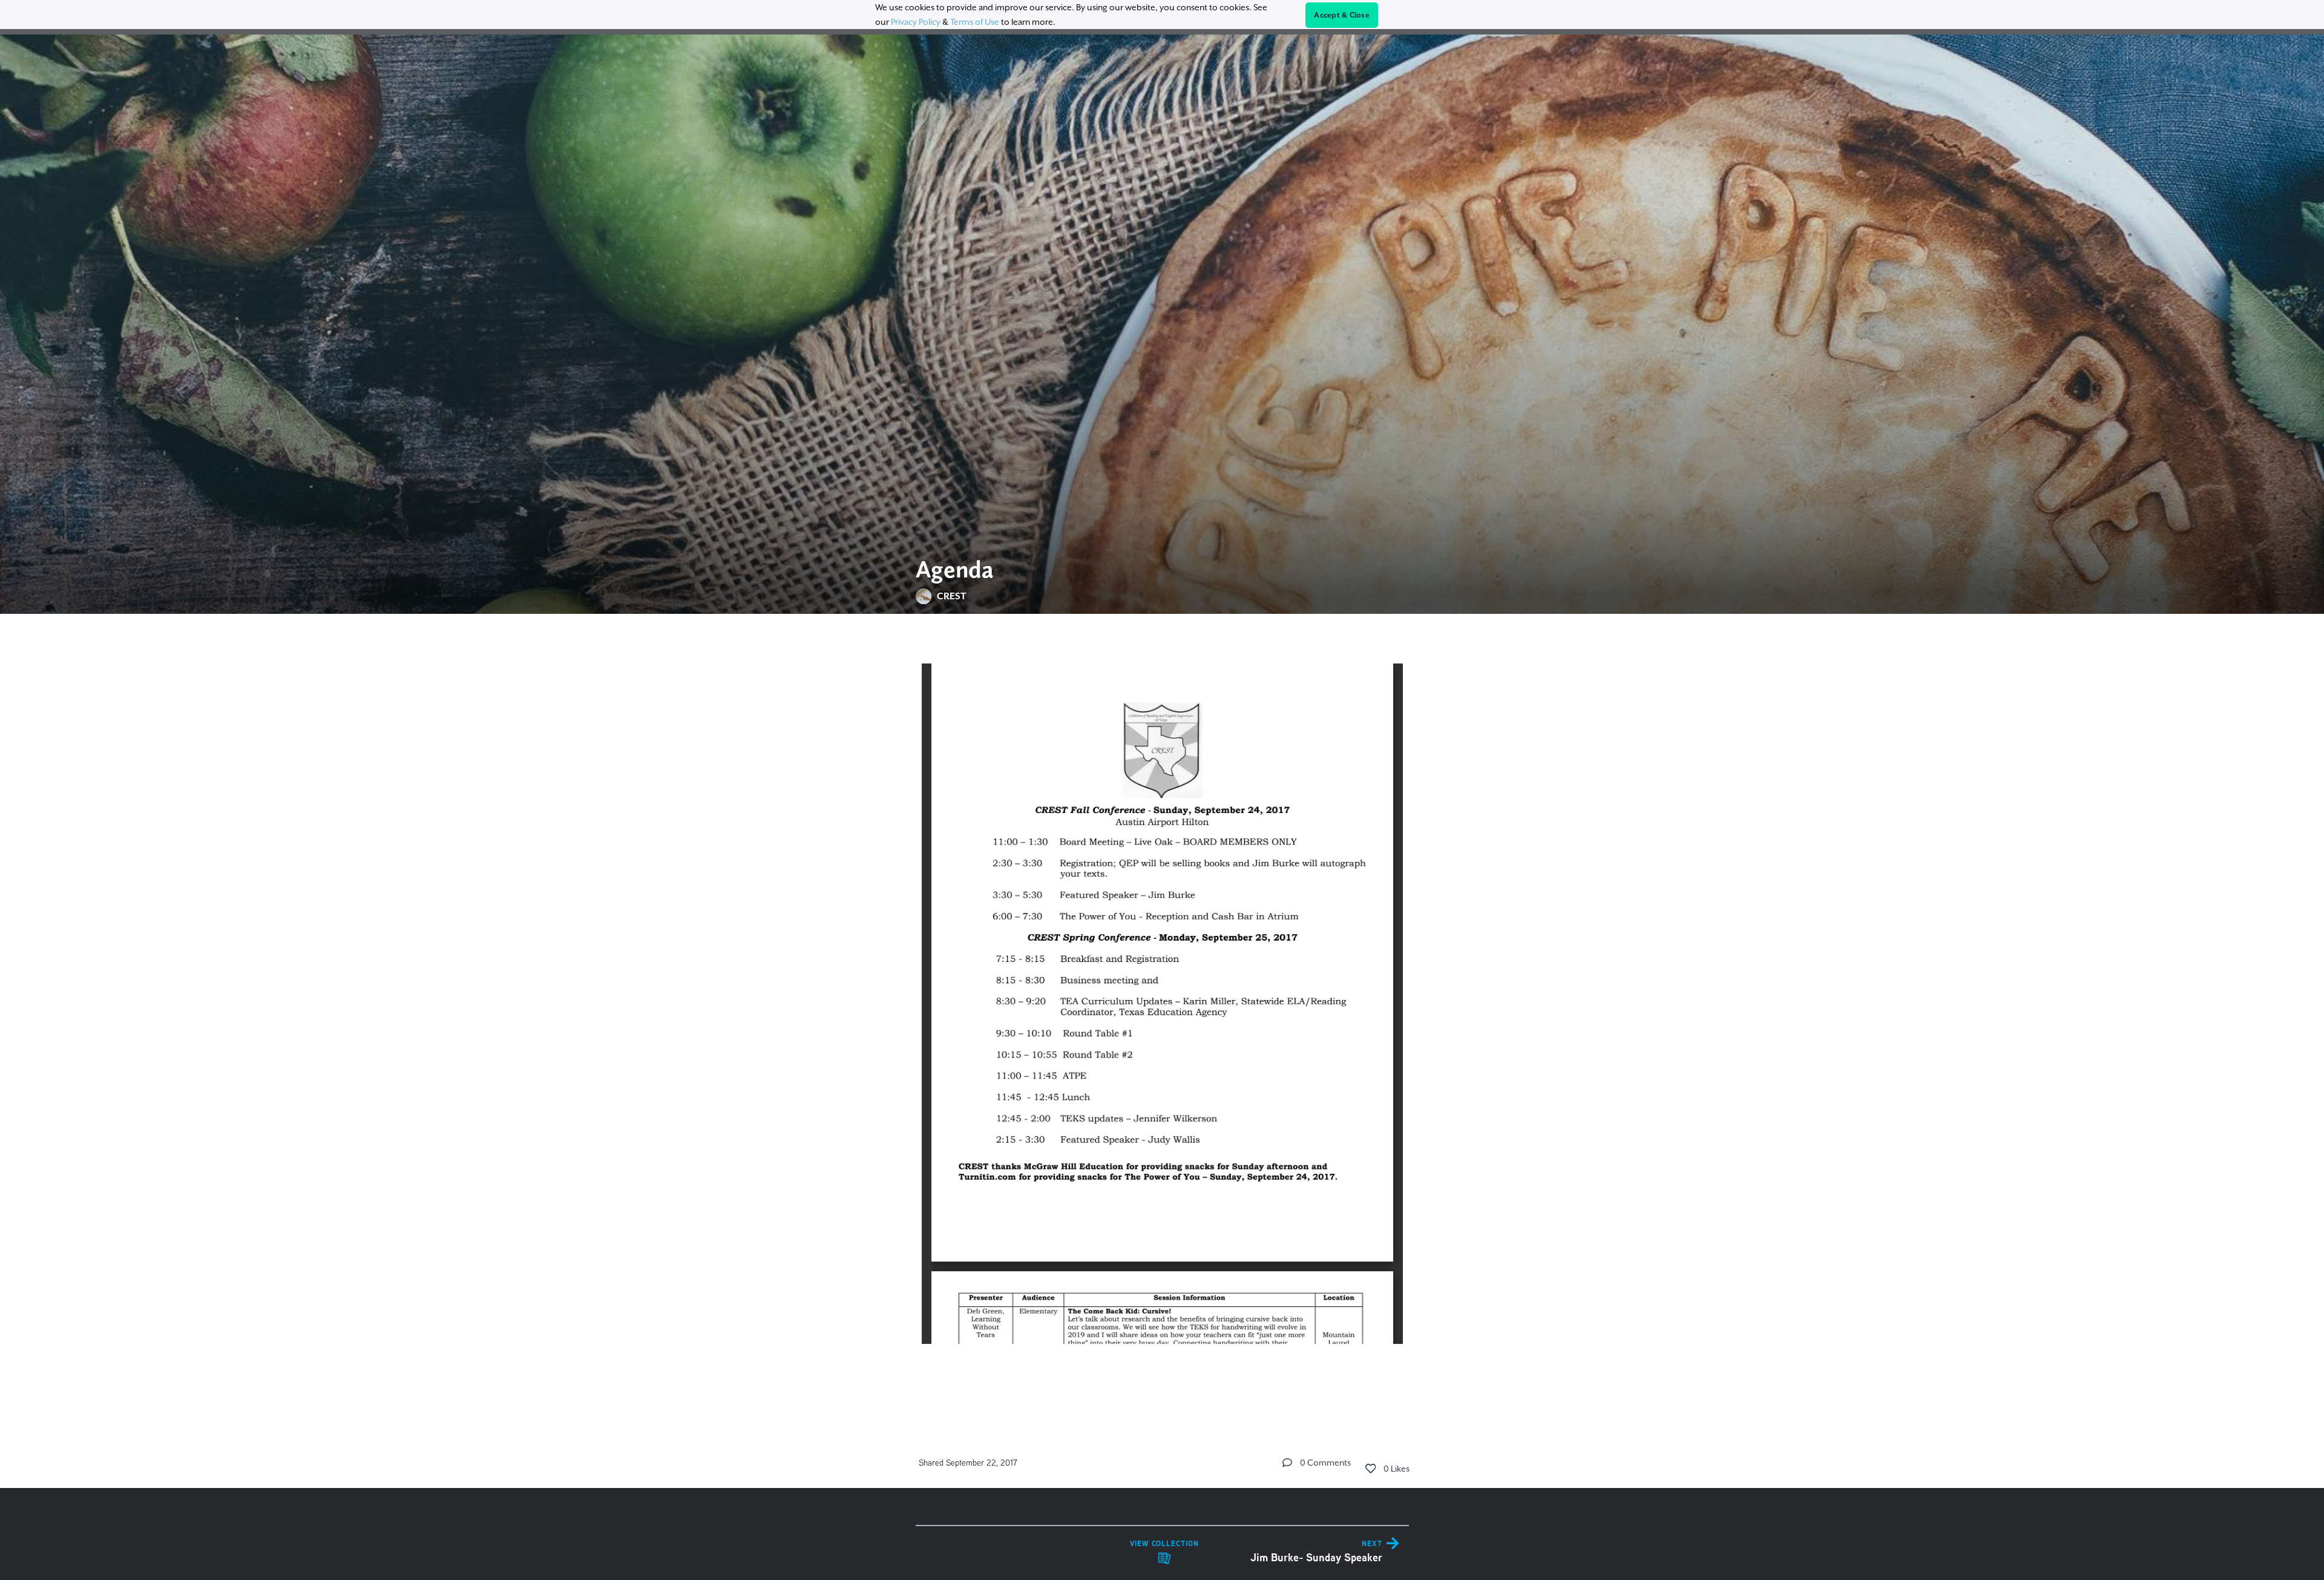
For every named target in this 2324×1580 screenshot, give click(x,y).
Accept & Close (1342, 15)
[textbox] (1162, 1016)
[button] (1287, 1463)
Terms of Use (975, 22)
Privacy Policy (916, 22)
